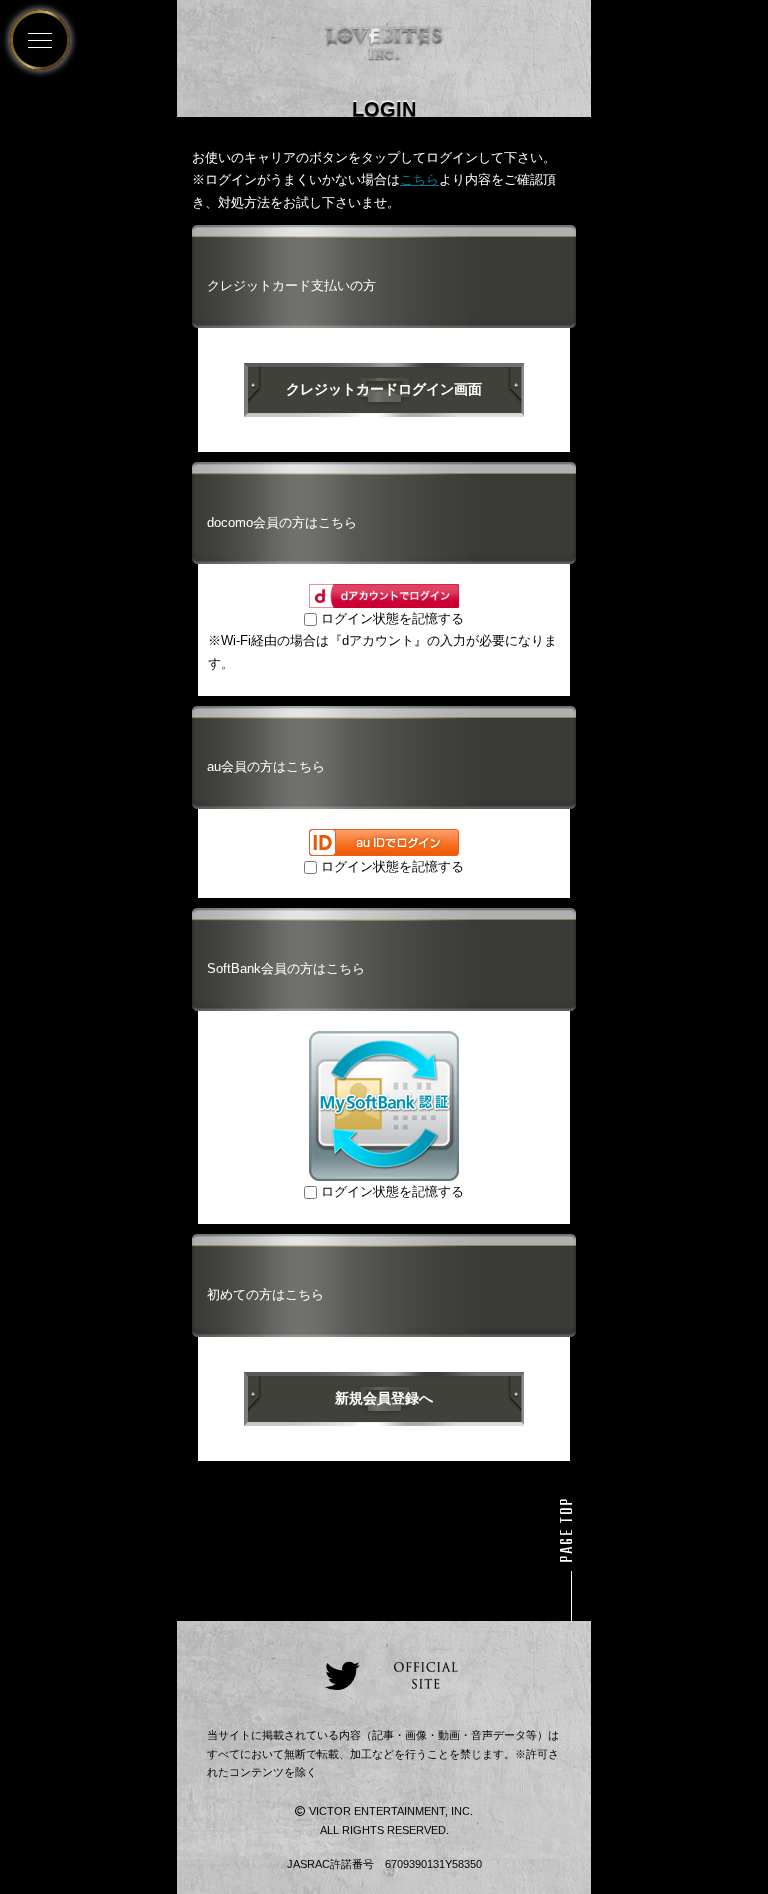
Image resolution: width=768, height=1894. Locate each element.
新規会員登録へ (384, 1398)
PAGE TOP (568, 1530)
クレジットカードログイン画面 (384, 389)
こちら (419, 179)
